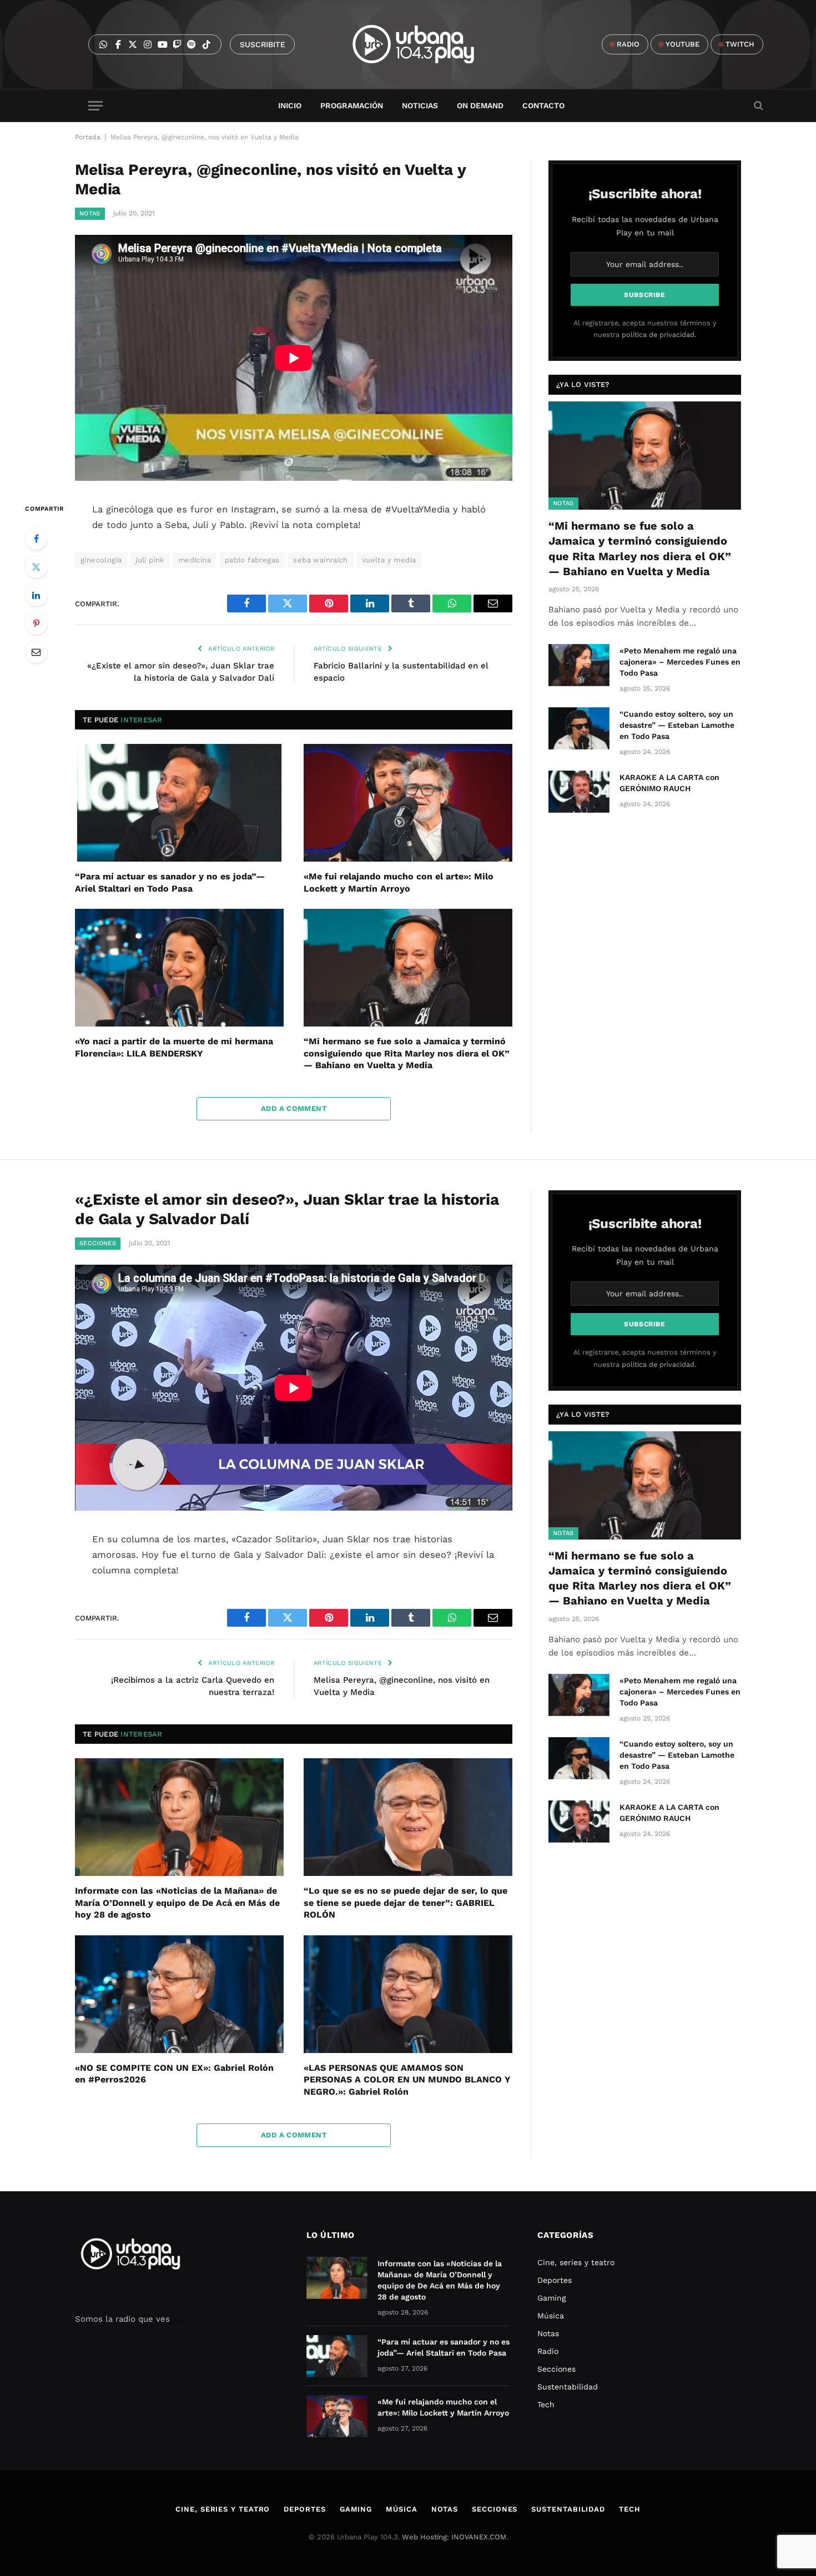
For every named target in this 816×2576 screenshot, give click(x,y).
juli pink (150, 560)
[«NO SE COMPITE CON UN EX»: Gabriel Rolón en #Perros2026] (179, 1994)
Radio (548, 2351)
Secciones (98, 1243)
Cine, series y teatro (576, 2262)
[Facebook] (36, 539)
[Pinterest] (36, 623)
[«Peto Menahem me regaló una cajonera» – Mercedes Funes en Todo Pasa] (579, 665)
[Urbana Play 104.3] (426, 44)
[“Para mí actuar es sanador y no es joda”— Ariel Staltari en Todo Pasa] (179, 803)
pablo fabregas (252, 560)
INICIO (290, 105)
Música (551, 2316)
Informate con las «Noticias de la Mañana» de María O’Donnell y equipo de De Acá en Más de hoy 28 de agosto (177, 1903)
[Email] (36, 652)
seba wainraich (320, 560)
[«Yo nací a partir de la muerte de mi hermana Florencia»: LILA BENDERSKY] (179, 968)
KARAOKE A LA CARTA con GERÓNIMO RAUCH (669, 783)
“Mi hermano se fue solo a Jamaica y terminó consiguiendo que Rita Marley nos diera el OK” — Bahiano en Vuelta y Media (407, 1053)
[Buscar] (757, 106)
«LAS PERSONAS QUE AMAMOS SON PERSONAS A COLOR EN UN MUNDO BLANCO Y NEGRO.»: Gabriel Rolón (407, 2080)
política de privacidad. (659, 334)
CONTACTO (543, 105)
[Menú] (95, 106)
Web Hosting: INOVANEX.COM (454, 2537)
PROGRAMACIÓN (352, 105)
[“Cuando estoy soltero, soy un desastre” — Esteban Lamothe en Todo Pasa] (579, 728)
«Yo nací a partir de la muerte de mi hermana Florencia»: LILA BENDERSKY (174, 1047)
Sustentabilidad (568, 2387)
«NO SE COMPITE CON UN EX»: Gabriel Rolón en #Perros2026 (174, 2074)
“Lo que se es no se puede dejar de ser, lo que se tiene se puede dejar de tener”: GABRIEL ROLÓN (406, 1903)
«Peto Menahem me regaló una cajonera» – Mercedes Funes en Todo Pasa (680, 662)
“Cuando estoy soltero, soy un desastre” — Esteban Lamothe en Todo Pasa (677, 725)
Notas (90, 213)
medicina (195, 560)
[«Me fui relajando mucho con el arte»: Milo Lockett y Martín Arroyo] (408, 803)
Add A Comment (294, 1108)
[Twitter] (36, 567)
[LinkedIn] (36, 595)
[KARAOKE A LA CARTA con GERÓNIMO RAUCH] (579, 792)
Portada (88, 137)
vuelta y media (389, 560)
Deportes (555, 2280)
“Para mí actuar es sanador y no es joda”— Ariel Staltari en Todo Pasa (170, 882)
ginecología (101, 560)
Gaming (551, 2298)
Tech (546, 2404)
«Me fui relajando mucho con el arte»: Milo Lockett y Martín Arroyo (399, 882)
